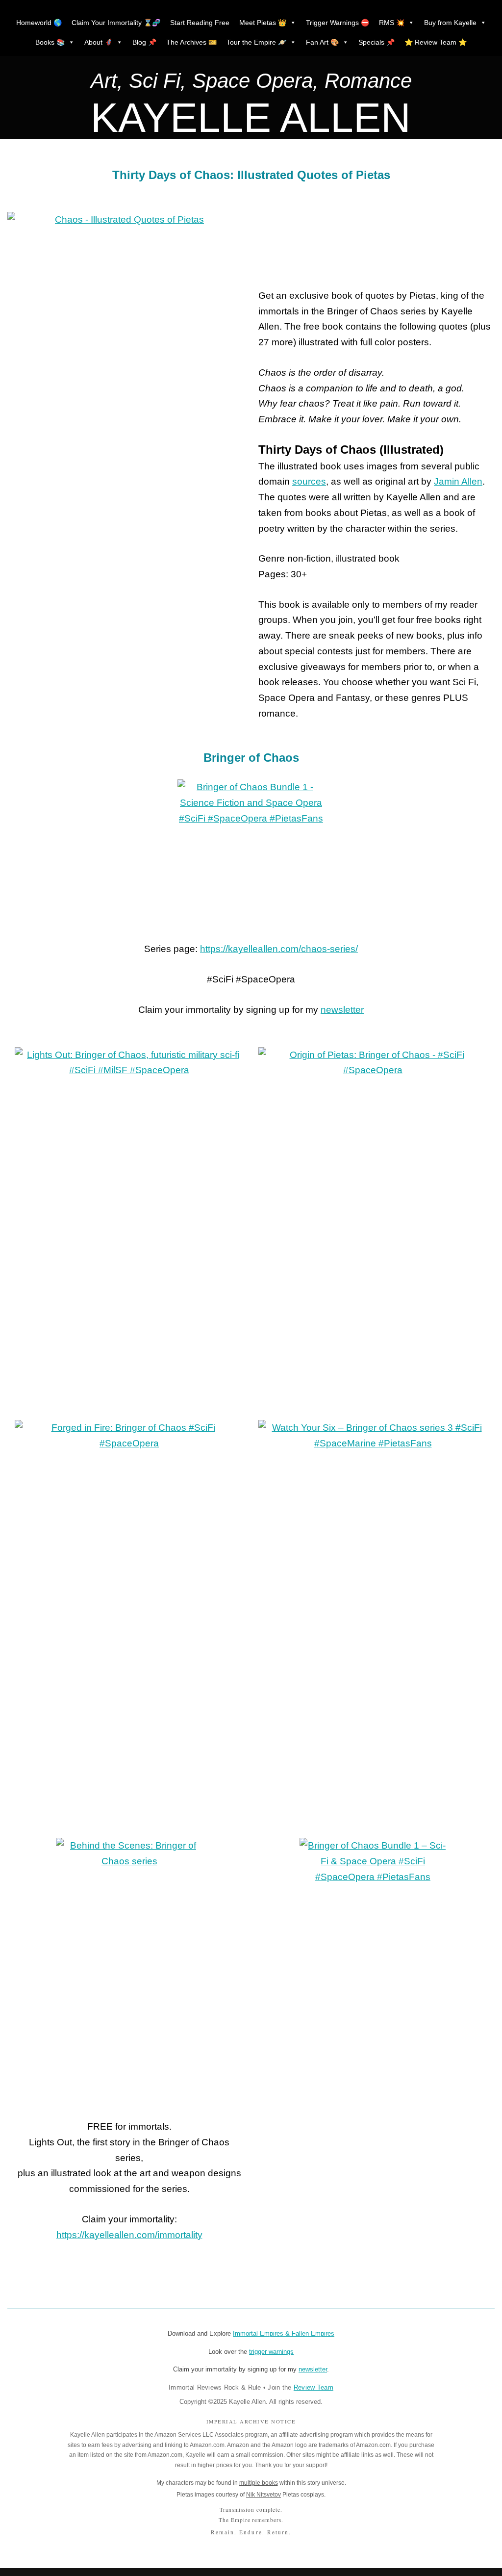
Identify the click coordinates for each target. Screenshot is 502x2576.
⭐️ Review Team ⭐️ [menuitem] (436, 42)
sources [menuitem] (309, 481)
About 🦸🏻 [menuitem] (99, 42)
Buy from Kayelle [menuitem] (450, 23)
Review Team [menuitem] (314, 2387)
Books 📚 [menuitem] (50, 42)
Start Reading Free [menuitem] (200, 23)
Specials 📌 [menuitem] (376, 42)
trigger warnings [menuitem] (271, 2352)
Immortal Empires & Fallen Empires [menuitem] (284, 2333)
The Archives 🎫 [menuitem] (191, 42)
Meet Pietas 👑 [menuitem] (263, 23)
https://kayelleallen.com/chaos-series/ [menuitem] (279, 949)
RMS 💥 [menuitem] (392, 23)
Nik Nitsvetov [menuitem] (264, 2495)
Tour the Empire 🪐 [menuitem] (256, 42)
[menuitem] (251, 83)
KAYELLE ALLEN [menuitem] (251, 118)
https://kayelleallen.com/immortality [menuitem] (129, 2235)
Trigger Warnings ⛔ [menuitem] (338, 23)
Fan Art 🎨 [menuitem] (322, 42)
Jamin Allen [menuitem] (458, 481)
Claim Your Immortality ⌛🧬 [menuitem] (116, 23)
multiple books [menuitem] (259, 2483)
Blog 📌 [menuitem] (144, 42)
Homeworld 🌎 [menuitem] (39, 23)
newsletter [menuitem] (342, 1010)
